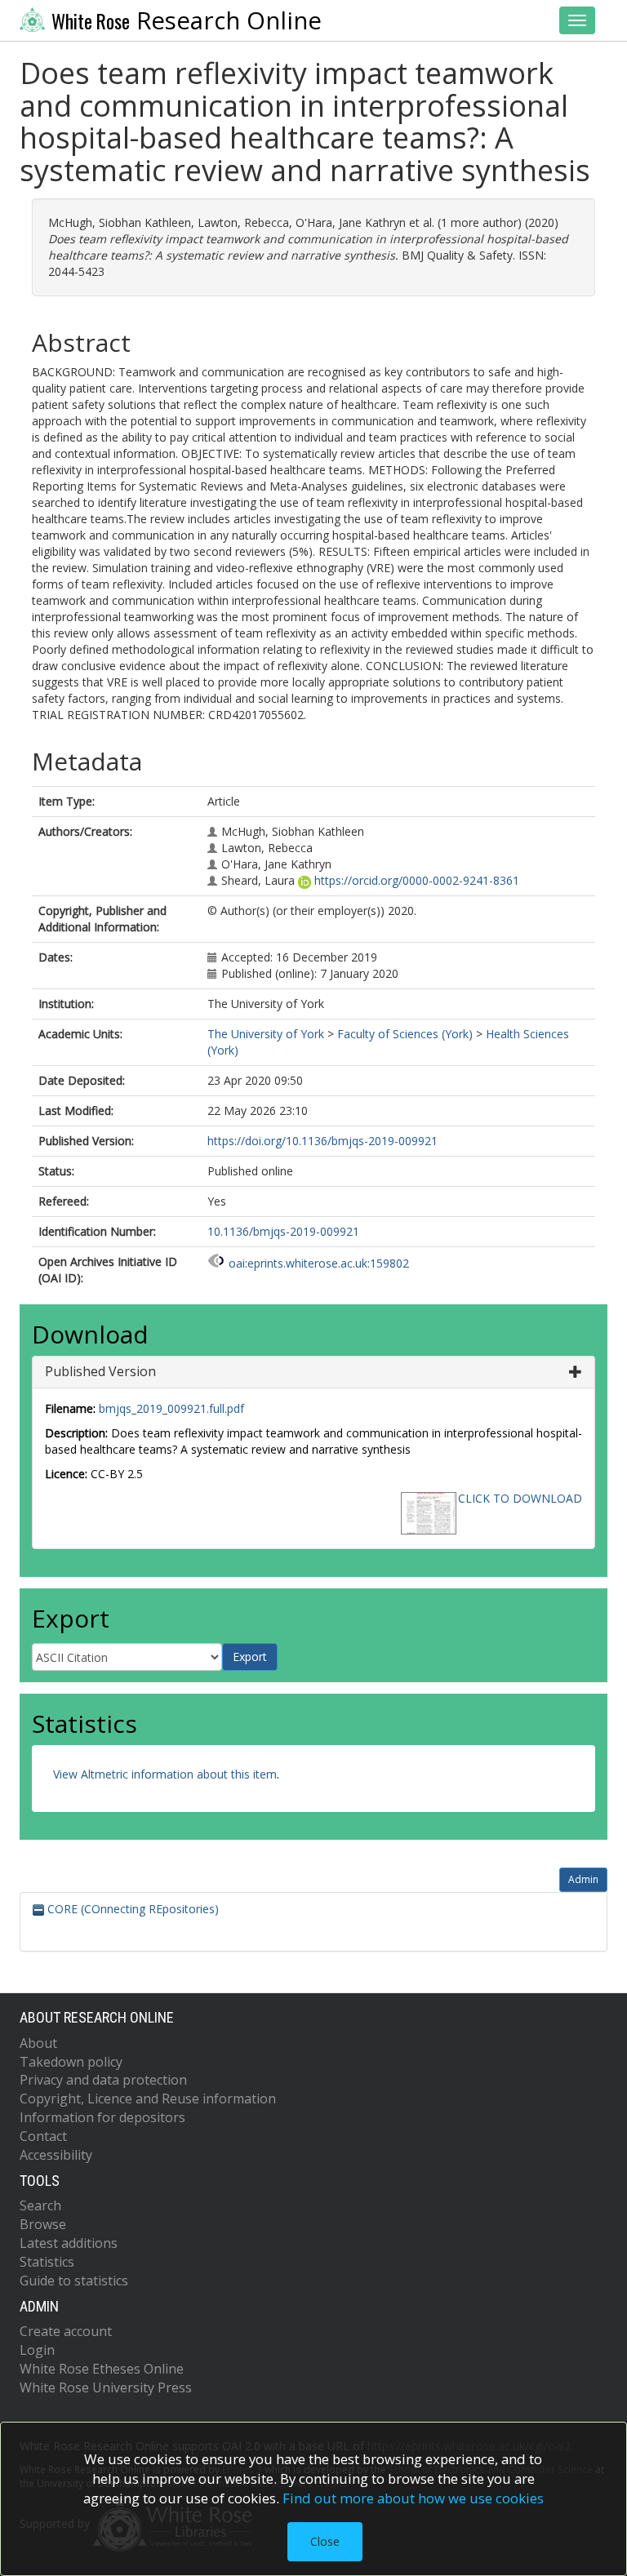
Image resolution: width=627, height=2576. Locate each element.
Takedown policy (71, 2062)
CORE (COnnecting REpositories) (131, 1909)
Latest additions (69, 2243)
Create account (66, 2331)
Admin (583, 1879)
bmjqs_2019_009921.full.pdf (171, 1408)
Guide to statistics (74, 2281)
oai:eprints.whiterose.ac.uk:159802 (319, 1263)
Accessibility (56, 2155)
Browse (43, 2224)
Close (325, 2541)
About (38, 2043)
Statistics (47, 2262)
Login (37, 2350)
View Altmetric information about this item (165, 1774)
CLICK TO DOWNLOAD (520, 1498)
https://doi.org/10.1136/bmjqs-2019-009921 (322, 1141)
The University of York (266, 1034)
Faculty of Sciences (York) (405, 1034)
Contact (43, 2136)
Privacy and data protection (103, 2080)
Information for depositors (102, 2117)
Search (40, 2205)
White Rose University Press (106, 2387)
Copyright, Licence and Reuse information (148, 2099)
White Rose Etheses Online (102, 2369)
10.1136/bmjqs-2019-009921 (283, 1231)
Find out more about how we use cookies (413, 2498)
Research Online (187, 20)
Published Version (100, 1371)
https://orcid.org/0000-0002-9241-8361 (417, 880)
